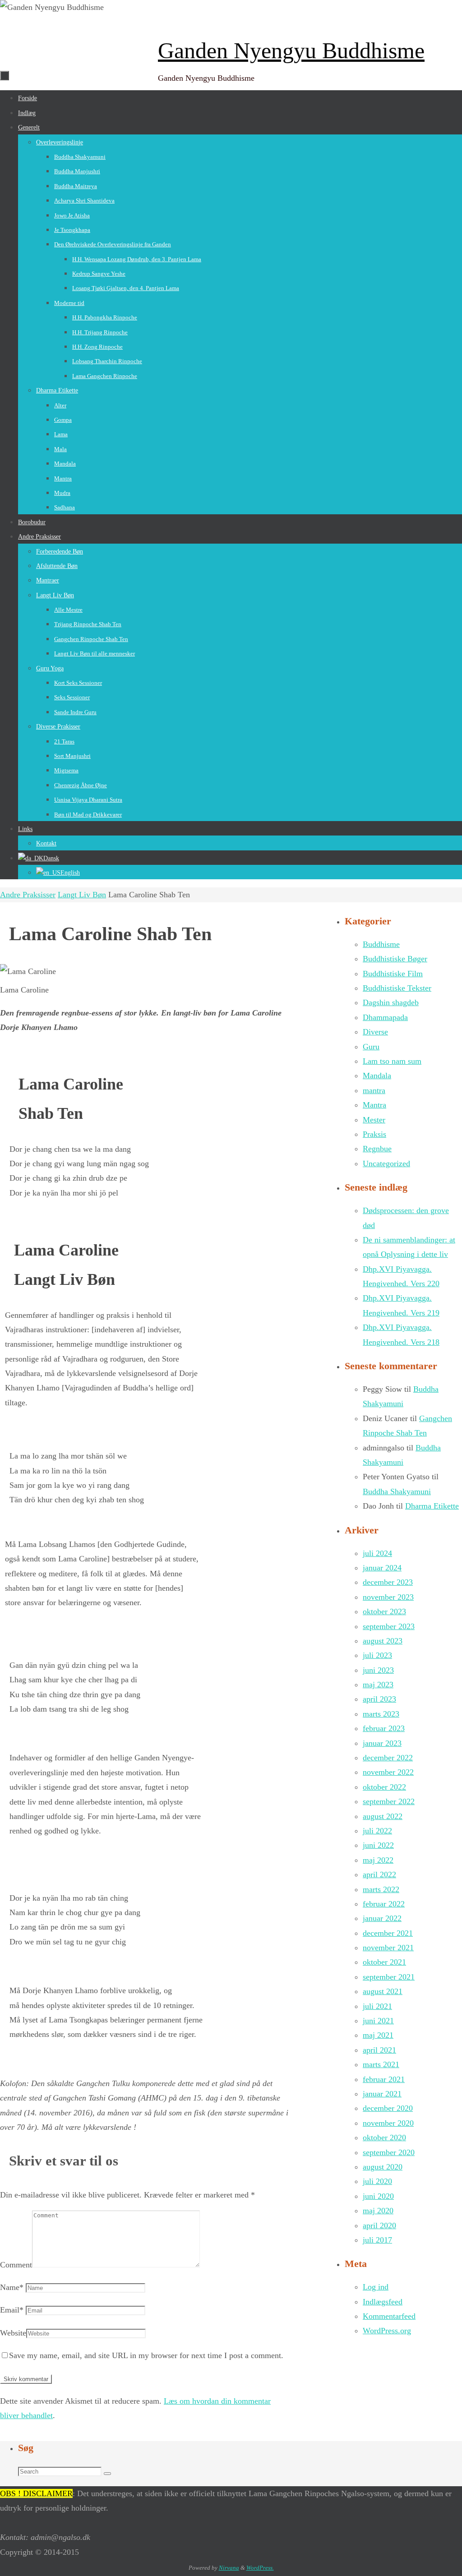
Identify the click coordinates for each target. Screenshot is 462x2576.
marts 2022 (381, 1889)
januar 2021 (382, 2094)
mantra (374, 1090)
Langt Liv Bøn (82, 895)
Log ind (376, 2287)
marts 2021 (381, 2064)
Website (13, 2333)
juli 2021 (377, 2006)
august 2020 (383, 2167)
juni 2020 (378, 2196)
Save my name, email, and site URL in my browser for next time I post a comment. (146, 2355)
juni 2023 (378, 1670)
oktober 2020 (384, 2137)
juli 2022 (377, 1831)
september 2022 (389, 1801)
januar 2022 (382, 1918)
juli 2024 (377, 1553)
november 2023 (388, 1597)
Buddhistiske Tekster (397, 988)
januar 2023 (382, 1743)
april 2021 (379, 2050)
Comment (16, 2265)
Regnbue (377, 1149)
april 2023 (379, 1699)
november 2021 (388, 1948)
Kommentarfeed (389, 2316)
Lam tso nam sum (392, 1061)
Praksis (374, 1134)
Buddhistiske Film (393, 974)
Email (12, 2310)
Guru (371, 1047)
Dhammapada (385, 1017)
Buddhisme (381, 944)
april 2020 (379, 2225)
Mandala (377, 1076)
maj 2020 (378, 2211)
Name (12, 2287)
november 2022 (388, 1772)
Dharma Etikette (432, 1506)
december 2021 (388, 1933)
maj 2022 (378, 1860)
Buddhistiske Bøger (395, 959)
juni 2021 (378, 2021)
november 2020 (388, 2123)
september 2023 (389, 1626)
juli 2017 (377, 2240)
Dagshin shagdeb (391, 1002)
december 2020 (388, 2108)
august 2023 (383, 1641)
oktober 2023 (384, 1611)
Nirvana (229, 2568)
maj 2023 (378, 1685)
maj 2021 (378, 2035)
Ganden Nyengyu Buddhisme (291, 51)
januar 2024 (382, 1568)
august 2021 (383, 1991)
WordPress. (260, 2568)
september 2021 (389, 1977)
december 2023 (388, 1582)
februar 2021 (384, 2079)
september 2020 (389, 2152)
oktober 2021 (384, 1962)
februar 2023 (384, 1728)
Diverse (375, 1032)
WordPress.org (387, 2331)
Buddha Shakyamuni (397, 1491)
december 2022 (388, 1758)
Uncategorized (386, 1163)
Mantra (374, 1105)
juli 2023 (377, 1655)
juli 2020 (377, 2181)
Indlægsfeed (383, 2302)
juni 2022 (378, 1845)
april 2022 (379, 1874)
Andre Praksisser (28, 895)
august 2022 (383, 1816)
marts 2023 (381, 1714)
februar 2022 (384, 1904)
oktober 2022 (384, 1787)
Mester (374, 1120)
